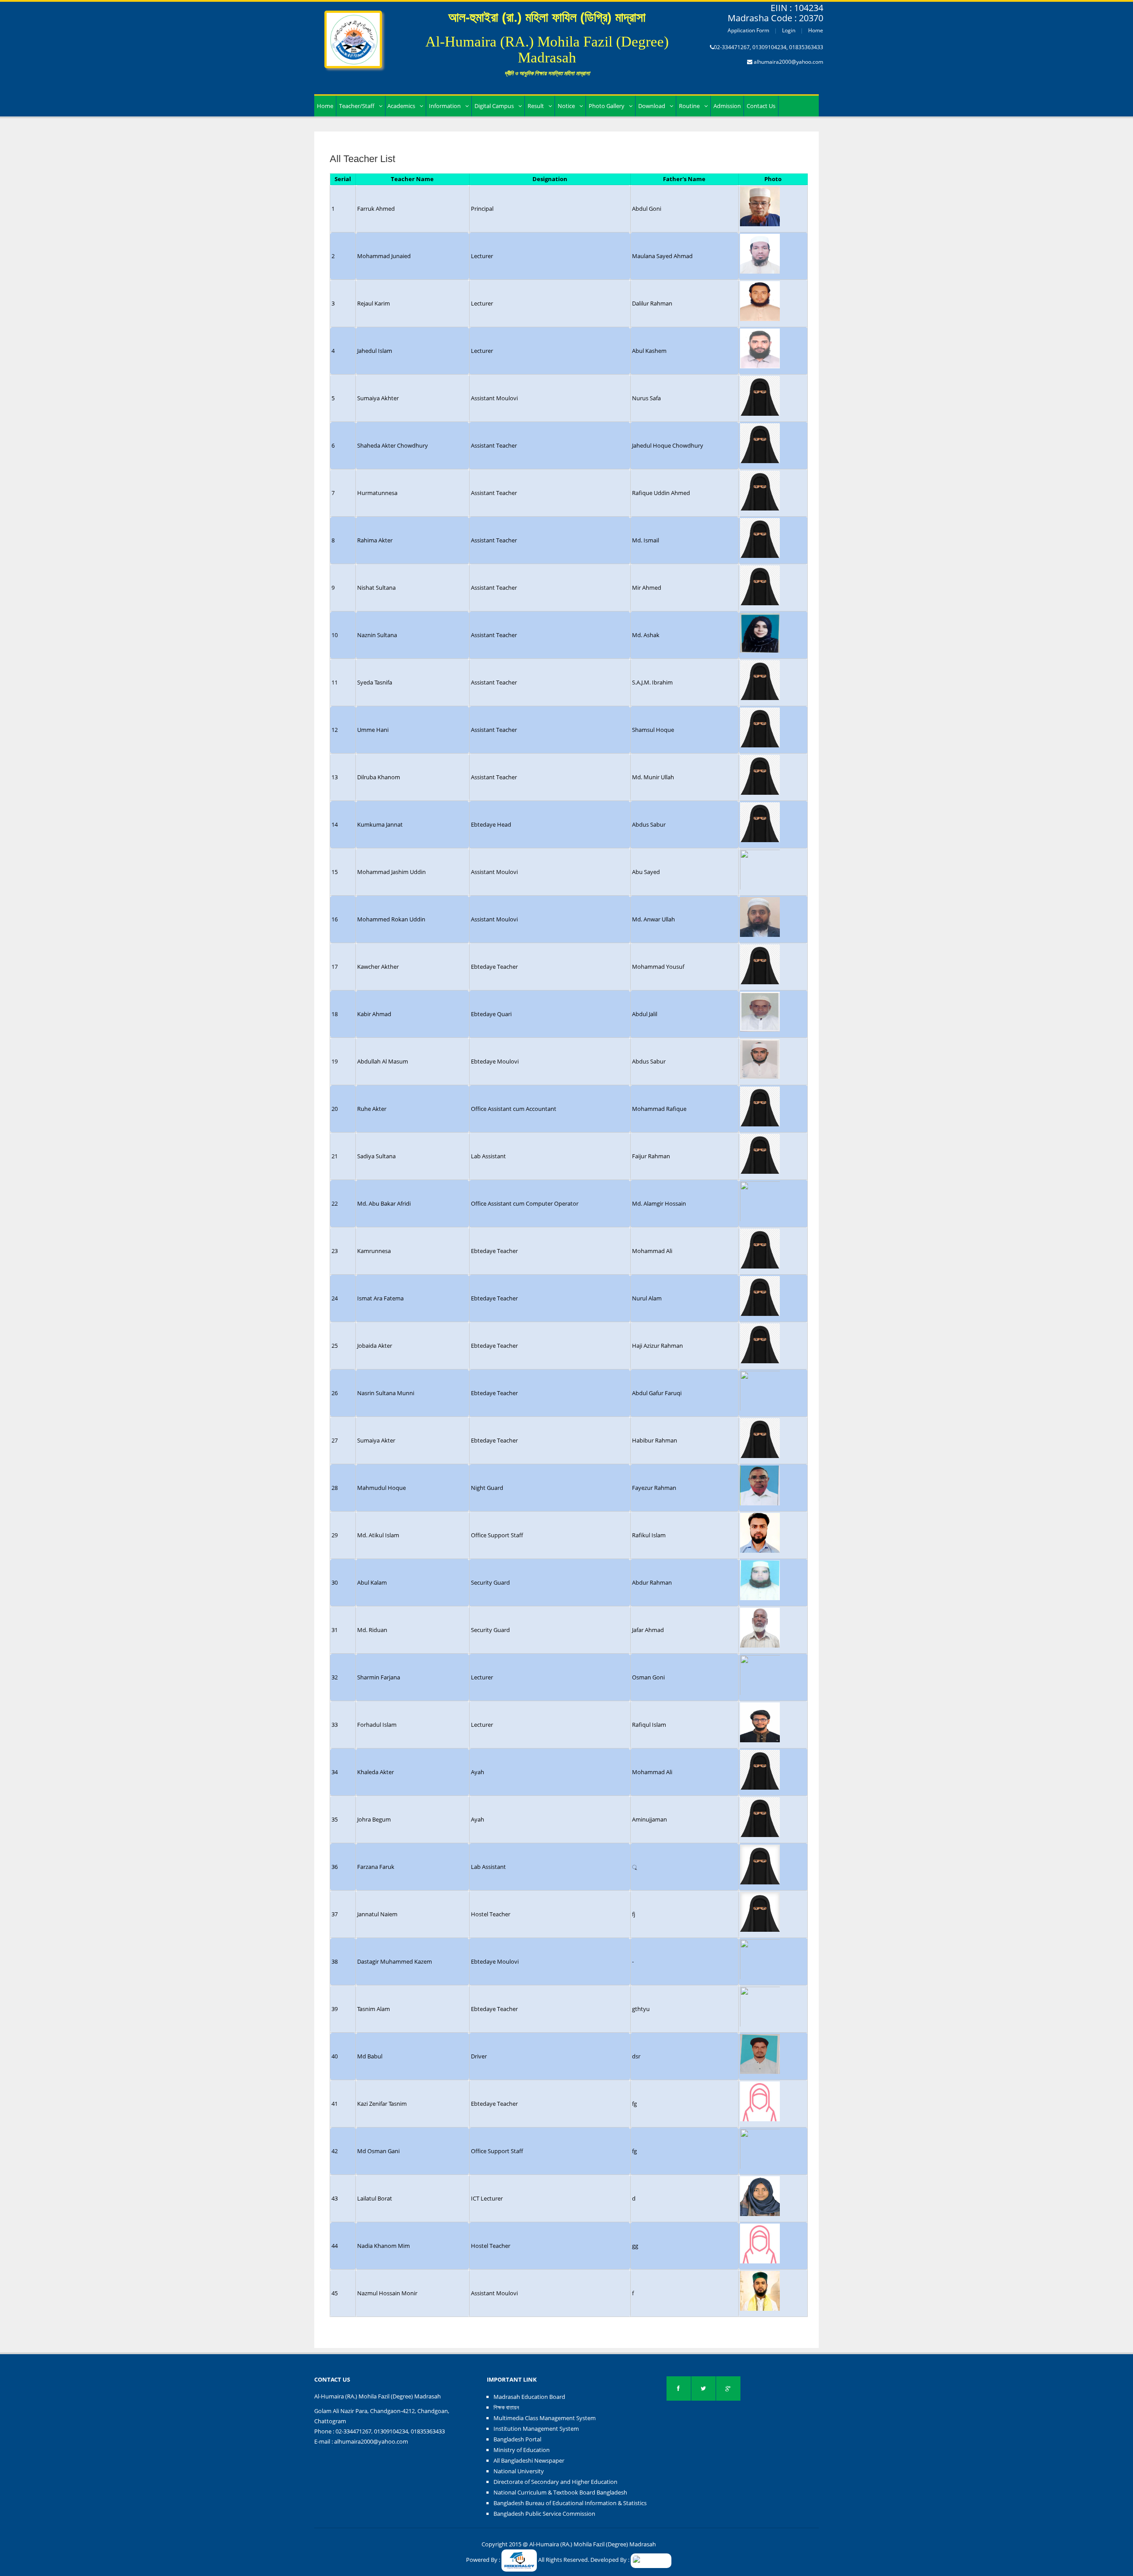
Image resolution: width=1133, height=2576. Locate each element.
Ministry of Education (522, 2450)
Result (536, 106)
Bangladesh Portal (517, 2439)
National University (519, 2471)
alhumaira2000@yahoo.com (788, 62)
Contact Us (761, 106)
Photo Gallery (607, 106)
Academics (401, 106)
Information (445, 106)
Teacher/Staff (357, 106)
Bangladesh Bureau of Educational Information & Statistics (570, 2503)
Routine (689, 106)
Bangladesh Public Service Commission (544, 2514)
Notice (566, 106)
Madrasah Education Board (529, 2397)
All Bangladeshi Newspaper (529, 2460)
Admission (727, 106)
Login (789, 30)
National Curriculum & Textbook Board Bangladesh (560, 2492)
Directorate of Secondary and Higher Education (555, 2482)
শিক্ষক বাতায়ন (506, 2407)
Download (652, 106)
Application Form (748, 30)
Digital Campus (494, 106)
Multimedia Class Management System (545, 2418)
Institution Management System (536, 2429)
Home (816, 30)
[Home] (353, 34)
